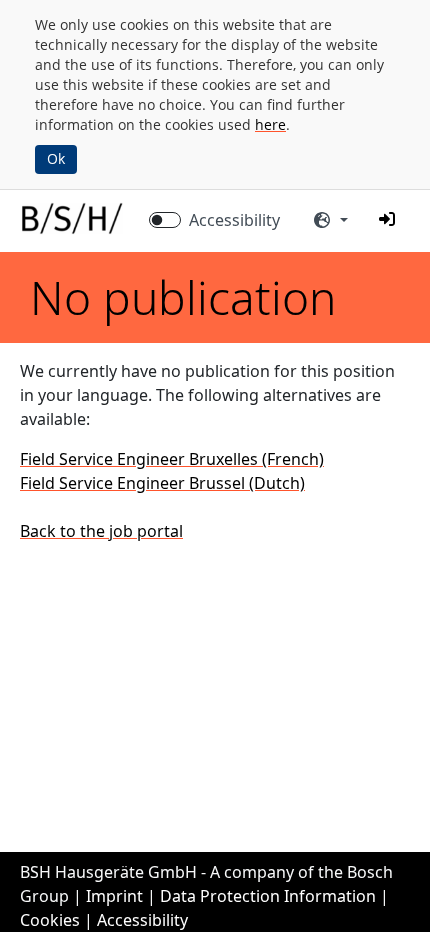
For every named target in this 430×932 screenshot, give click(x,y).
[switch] (165, 220)
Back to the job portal (101, 531)
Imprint (114, 896)
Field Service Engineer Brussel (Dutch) (162, 483)
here (270, 124)
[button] (387, 219)
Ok (56, 158)
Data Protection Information (268, 896)
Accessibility (234, 220)
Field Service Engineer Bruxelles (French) (172, 459)
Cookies (50, 920)
